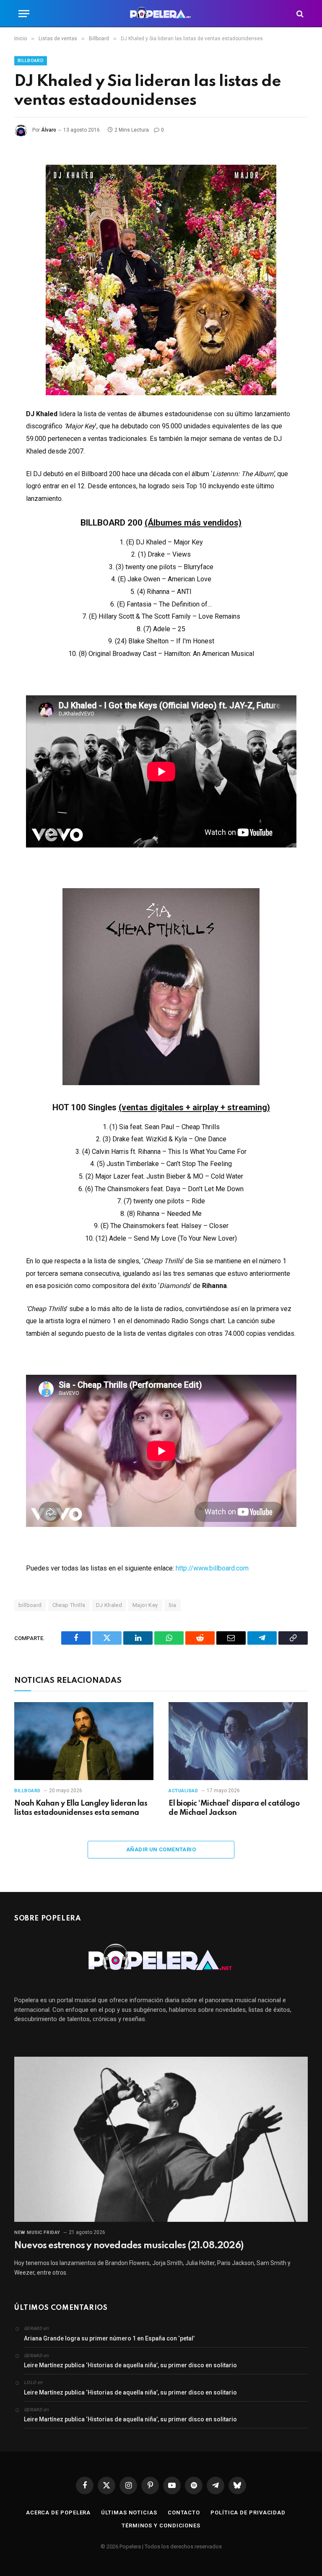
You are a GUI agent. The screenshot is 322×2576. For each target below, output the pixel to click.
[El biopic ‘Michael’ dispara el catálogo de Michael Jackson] (238, 1741)
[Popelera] (161, 14)
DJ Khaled (109, 1605)
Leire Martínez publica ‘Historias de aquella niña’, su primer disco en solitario (130, 2365)
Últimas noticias (129, 2513)
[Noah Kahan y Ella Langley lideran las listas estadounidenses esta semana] (84, 1741)
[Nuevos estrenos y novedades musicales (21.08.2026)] (161, 2139)
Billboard (31, 61)
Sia (173, 1605)
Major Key (145, 1605)
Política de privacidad (248, 2513)
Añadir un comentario (161, 1849)
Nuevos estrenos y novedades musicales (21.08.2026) (129, 2246)
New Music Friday (37, 2233)
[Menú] (24, 14)
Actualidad (183, 1791)
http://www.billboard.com (212, 1568)
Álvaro (49, 130)
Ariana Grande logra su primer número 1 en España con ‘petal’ (109, 2338)
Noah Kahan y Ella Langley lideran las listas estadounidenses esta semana (81, 1808)
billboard (30, 1605)
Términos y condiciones (161, 2525)
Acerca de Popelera (58, 2513)
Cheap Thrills (69, 1605)
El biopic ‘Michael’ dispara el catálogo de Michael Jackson (234, 1808)
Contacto (184, 2513)
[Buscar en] (299, 14)
